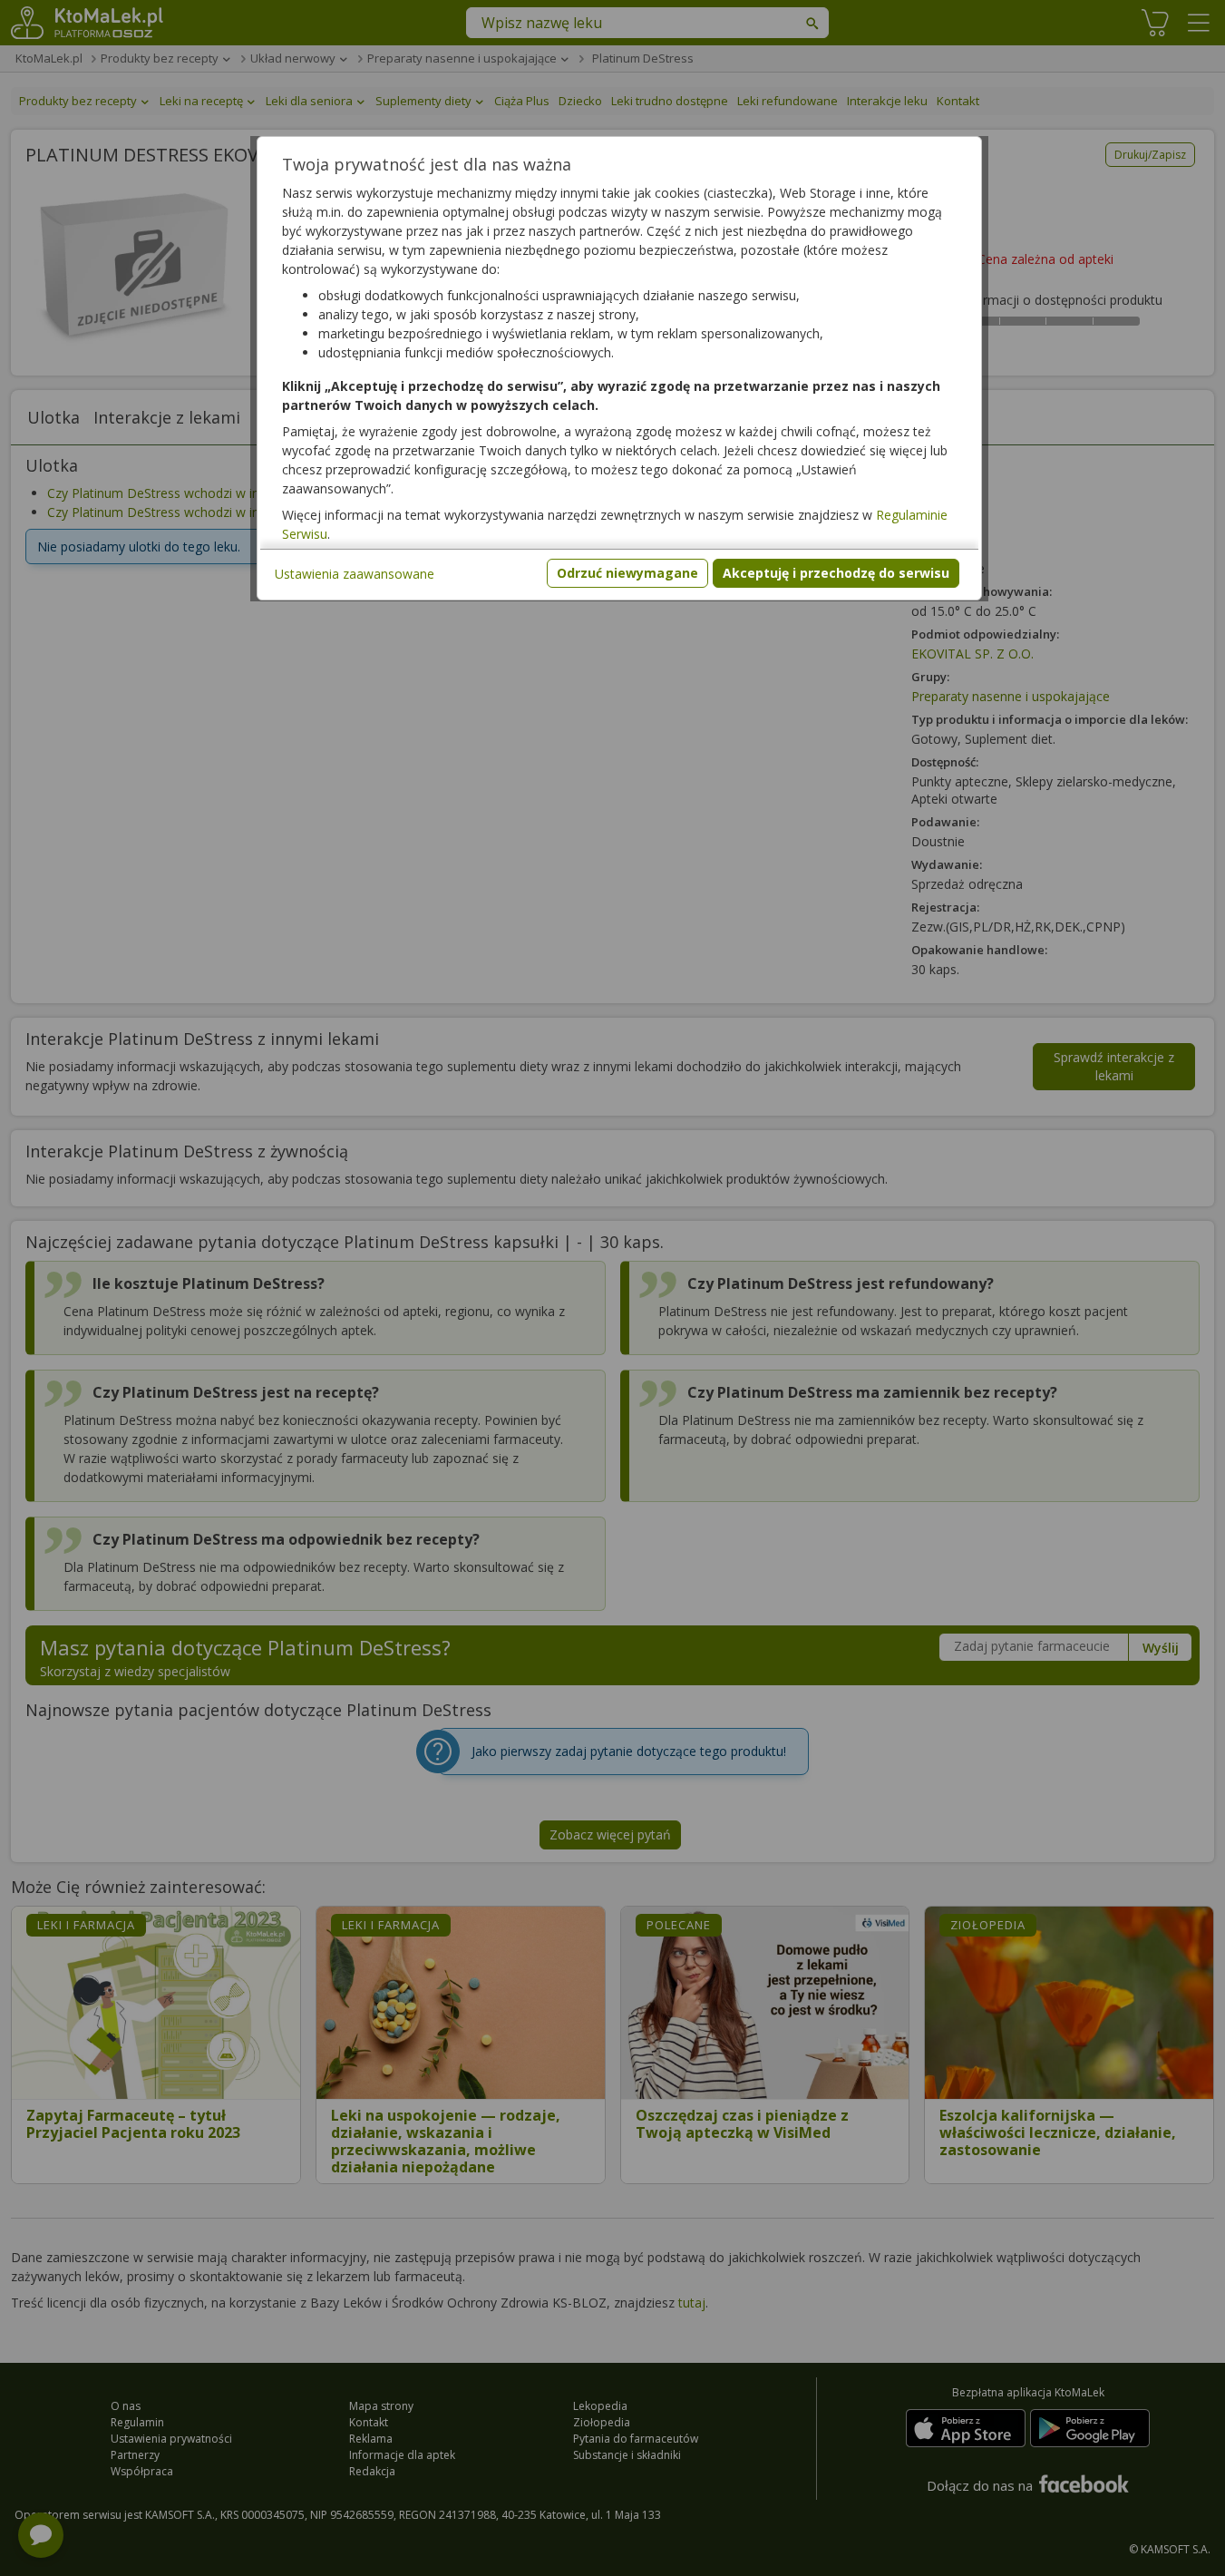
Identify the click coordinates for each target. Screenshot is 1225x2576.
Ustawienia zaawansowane (355, 574)
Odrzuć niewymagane (627, 573)
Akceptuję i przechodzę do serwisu (836, 573)
